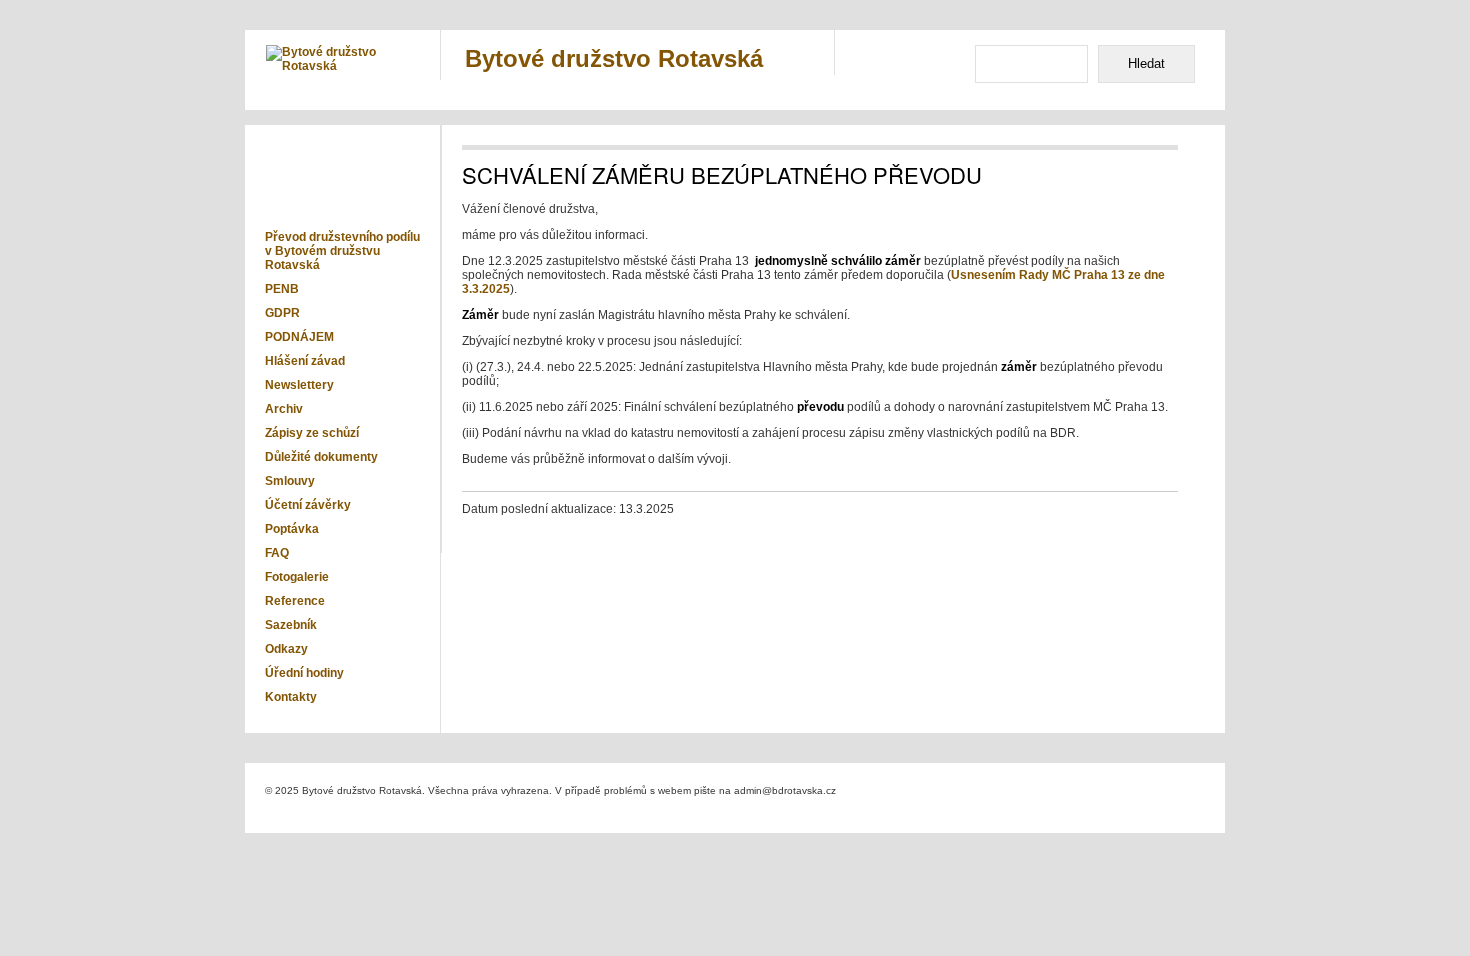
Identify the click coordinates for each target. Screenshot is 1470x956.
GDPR (282, 313)
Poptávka (292, 529)
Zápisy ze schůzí (312, 433)
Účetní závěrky (308, 505)
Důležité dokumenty (321, 457)
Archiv (284, 409)
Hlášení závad (305, 361)
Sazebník (291, 625)
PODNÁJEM (299, 337)
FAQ (277, 553)
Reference (295, 601)
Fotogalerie (297, 577)
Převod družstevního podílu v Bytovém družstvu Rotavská (342, 251)
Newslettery (299, 385)
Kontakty (291, 697)
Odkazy (286, 649)
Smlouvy (290, 481)
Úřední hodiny (304, 673)
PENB (282, 289)
